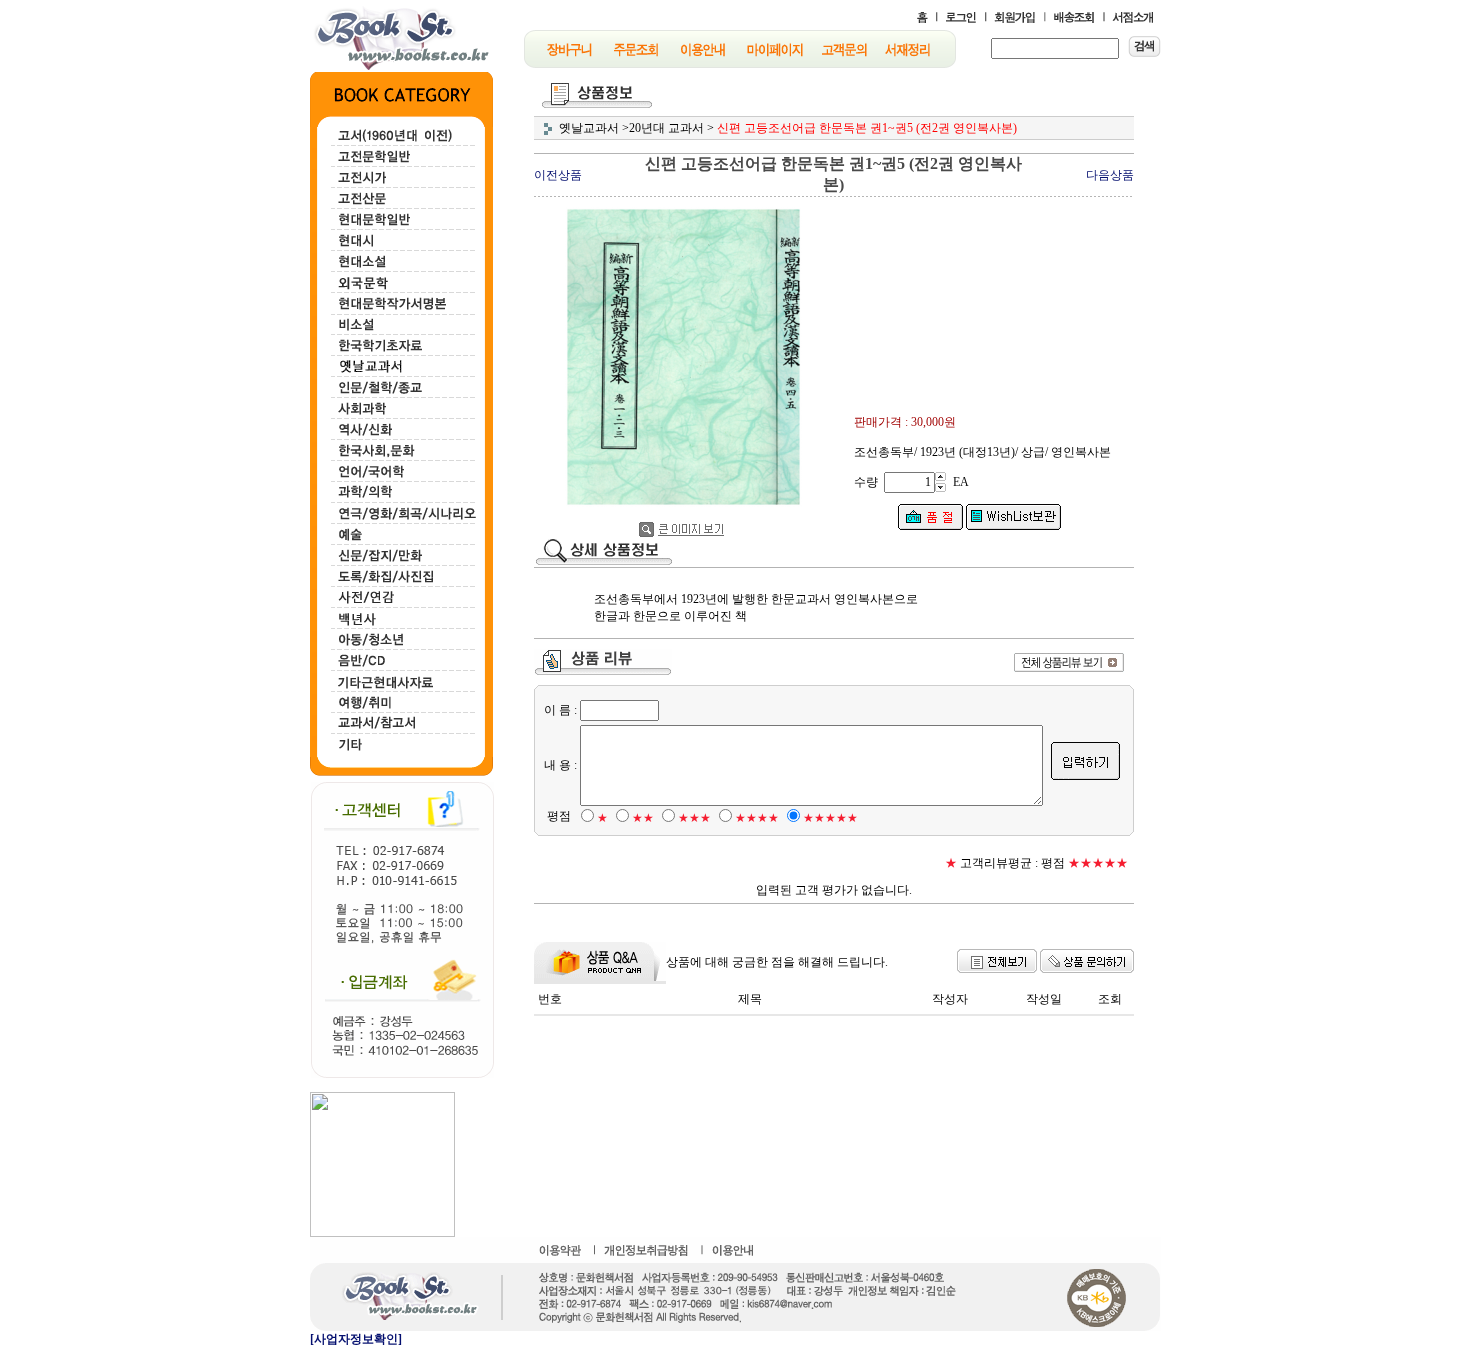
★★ (643, 818)
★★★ (694, 818)
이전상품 (558, 175)
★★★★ (757, 818)
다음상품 (1110, 175)
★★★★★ (830, 818)
